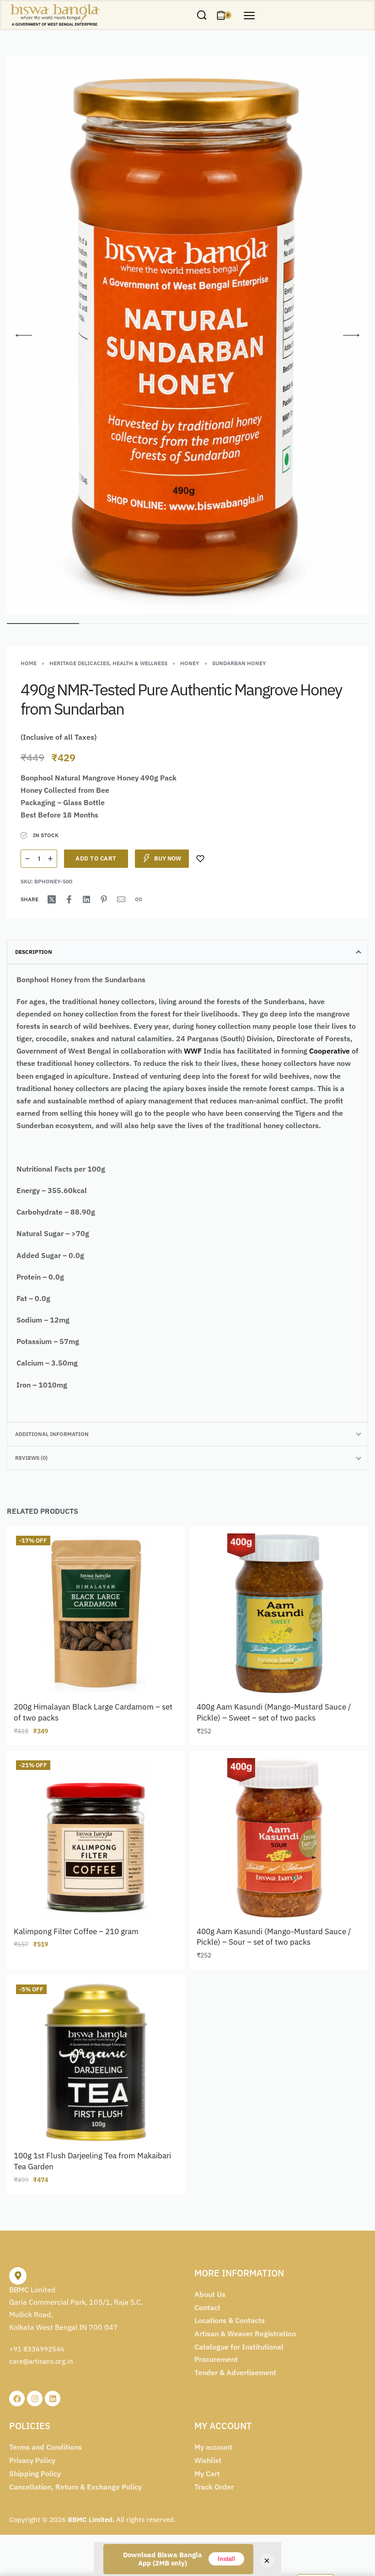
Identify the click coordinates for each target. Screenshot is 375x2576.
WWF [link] (193, 1051)
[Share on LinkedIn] (86, 899)
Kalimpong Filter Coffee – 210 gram (76, 1931)
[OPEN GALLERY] (187, 335)
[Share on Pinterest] (104, 899)
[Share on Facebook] (69, 899)
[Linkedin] (53, 2399)
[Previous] (24, 335)
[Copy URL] (139, 899)
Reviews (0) (31, 1458)
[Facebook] (17, 2399)
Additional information (52, 1434)
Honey (190, 663)
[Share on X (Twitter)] (52, 899)
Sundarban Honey (239, 663)
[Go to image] (43, 624)
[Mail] (121, 899)
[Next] (351, 335)
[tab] (187, 952)
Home (29, 663)
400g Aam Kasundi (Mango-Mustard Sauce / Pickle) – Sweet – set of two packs (274, 1712)
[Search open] (202, 15)
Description (34, 952)
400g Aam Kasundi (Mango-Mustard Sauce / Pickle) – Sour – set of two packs (274, 1937)
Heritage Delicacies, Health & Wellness (108, 663)
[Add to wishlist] (200, 859)
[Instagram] (35, 2399)
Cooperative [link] (329, 1051)
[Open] (249, 16)
